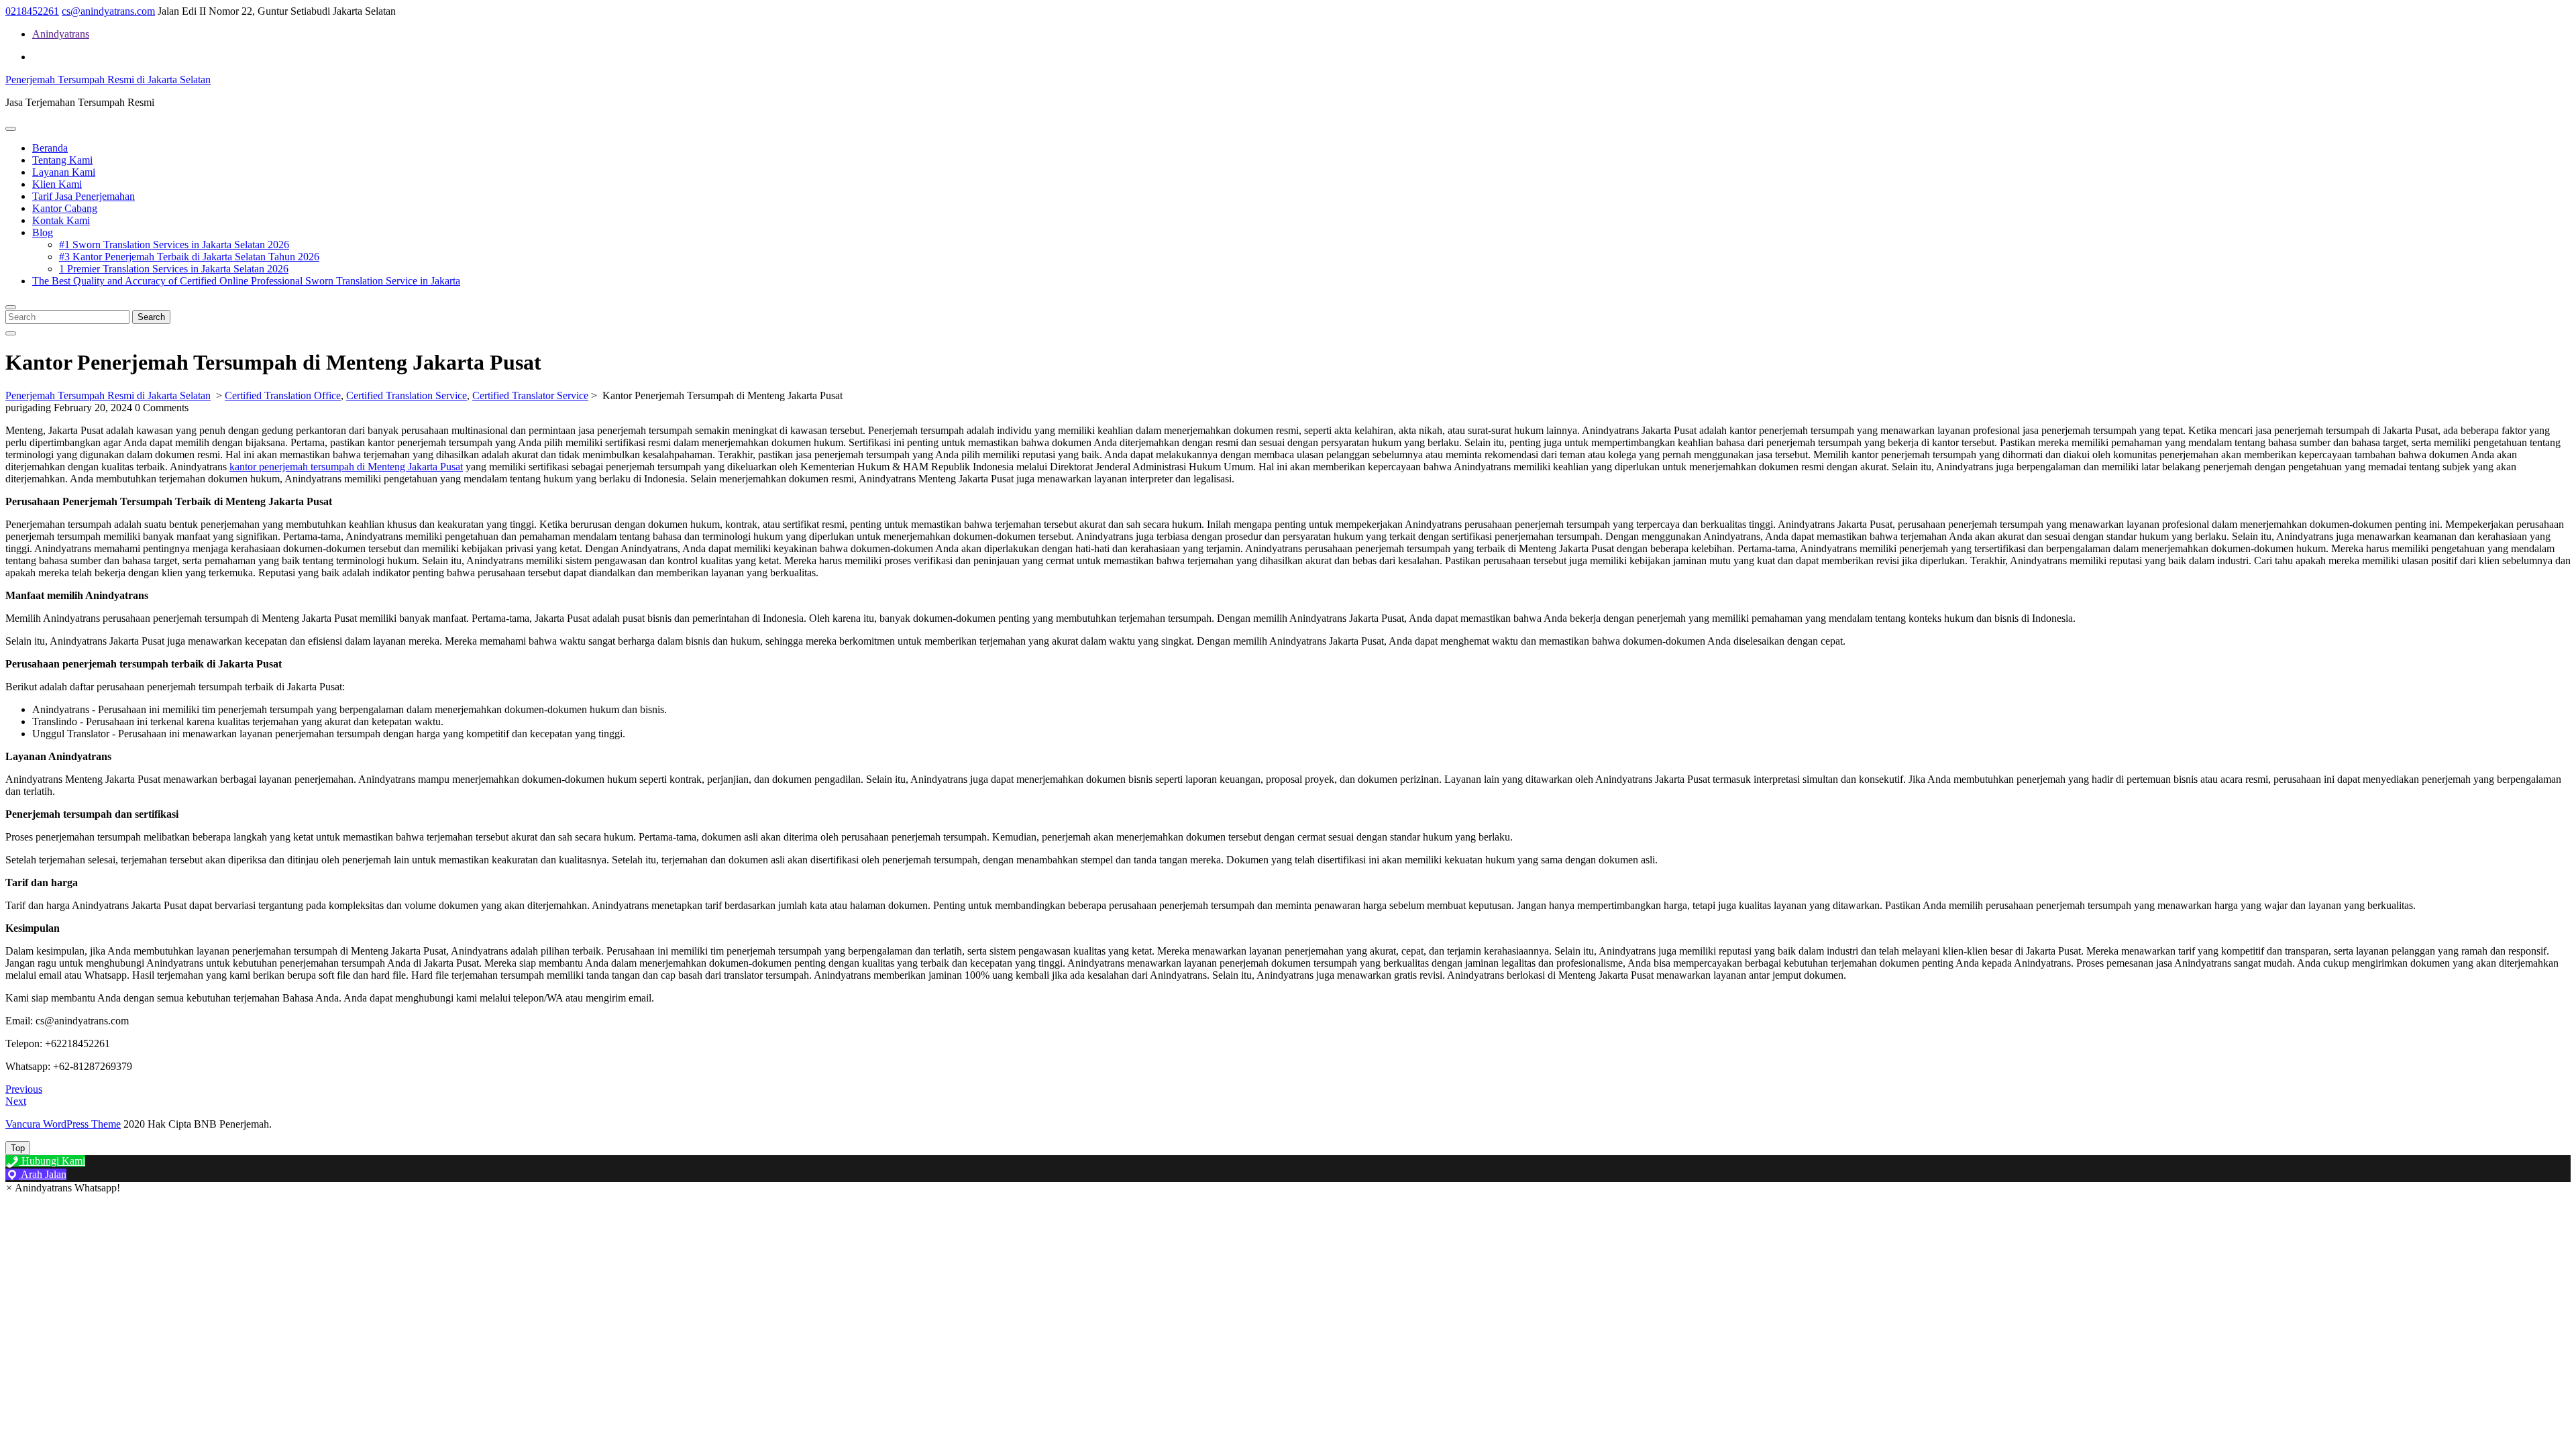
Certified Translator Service (530, 395)
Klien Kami (57, 184)
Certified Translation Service (407, 395)
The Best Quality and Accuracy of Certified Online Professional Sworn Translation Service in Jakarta (246, 281)
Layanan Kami (64, 172)
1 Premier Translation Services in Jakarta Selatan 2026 (174, 269)
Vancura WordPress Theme (63, 1124)
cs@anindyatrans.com (108, 11)
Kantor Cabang (65, 208)
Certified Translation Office (283, 395)
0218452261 (32, 11)
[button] (63, 1188)
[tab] (11, 129)
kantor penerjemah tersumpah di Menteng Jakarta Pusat (346, 467)
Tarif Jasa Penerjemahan (84, 196)
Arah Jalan (43, 1174)
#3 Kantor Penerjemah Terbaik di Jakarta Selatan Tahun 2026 (189, 257)
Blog (43, 232)
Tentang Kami (62, 160)
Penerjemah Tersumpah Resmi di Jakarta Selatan (108, 79)
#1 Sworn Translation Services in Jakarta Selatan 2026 (174, 245)
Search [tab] (151, 317)
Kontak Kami (61, 220)
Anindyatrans (61, 34)
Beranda (50, 148)
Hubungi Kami (52, 1161)
